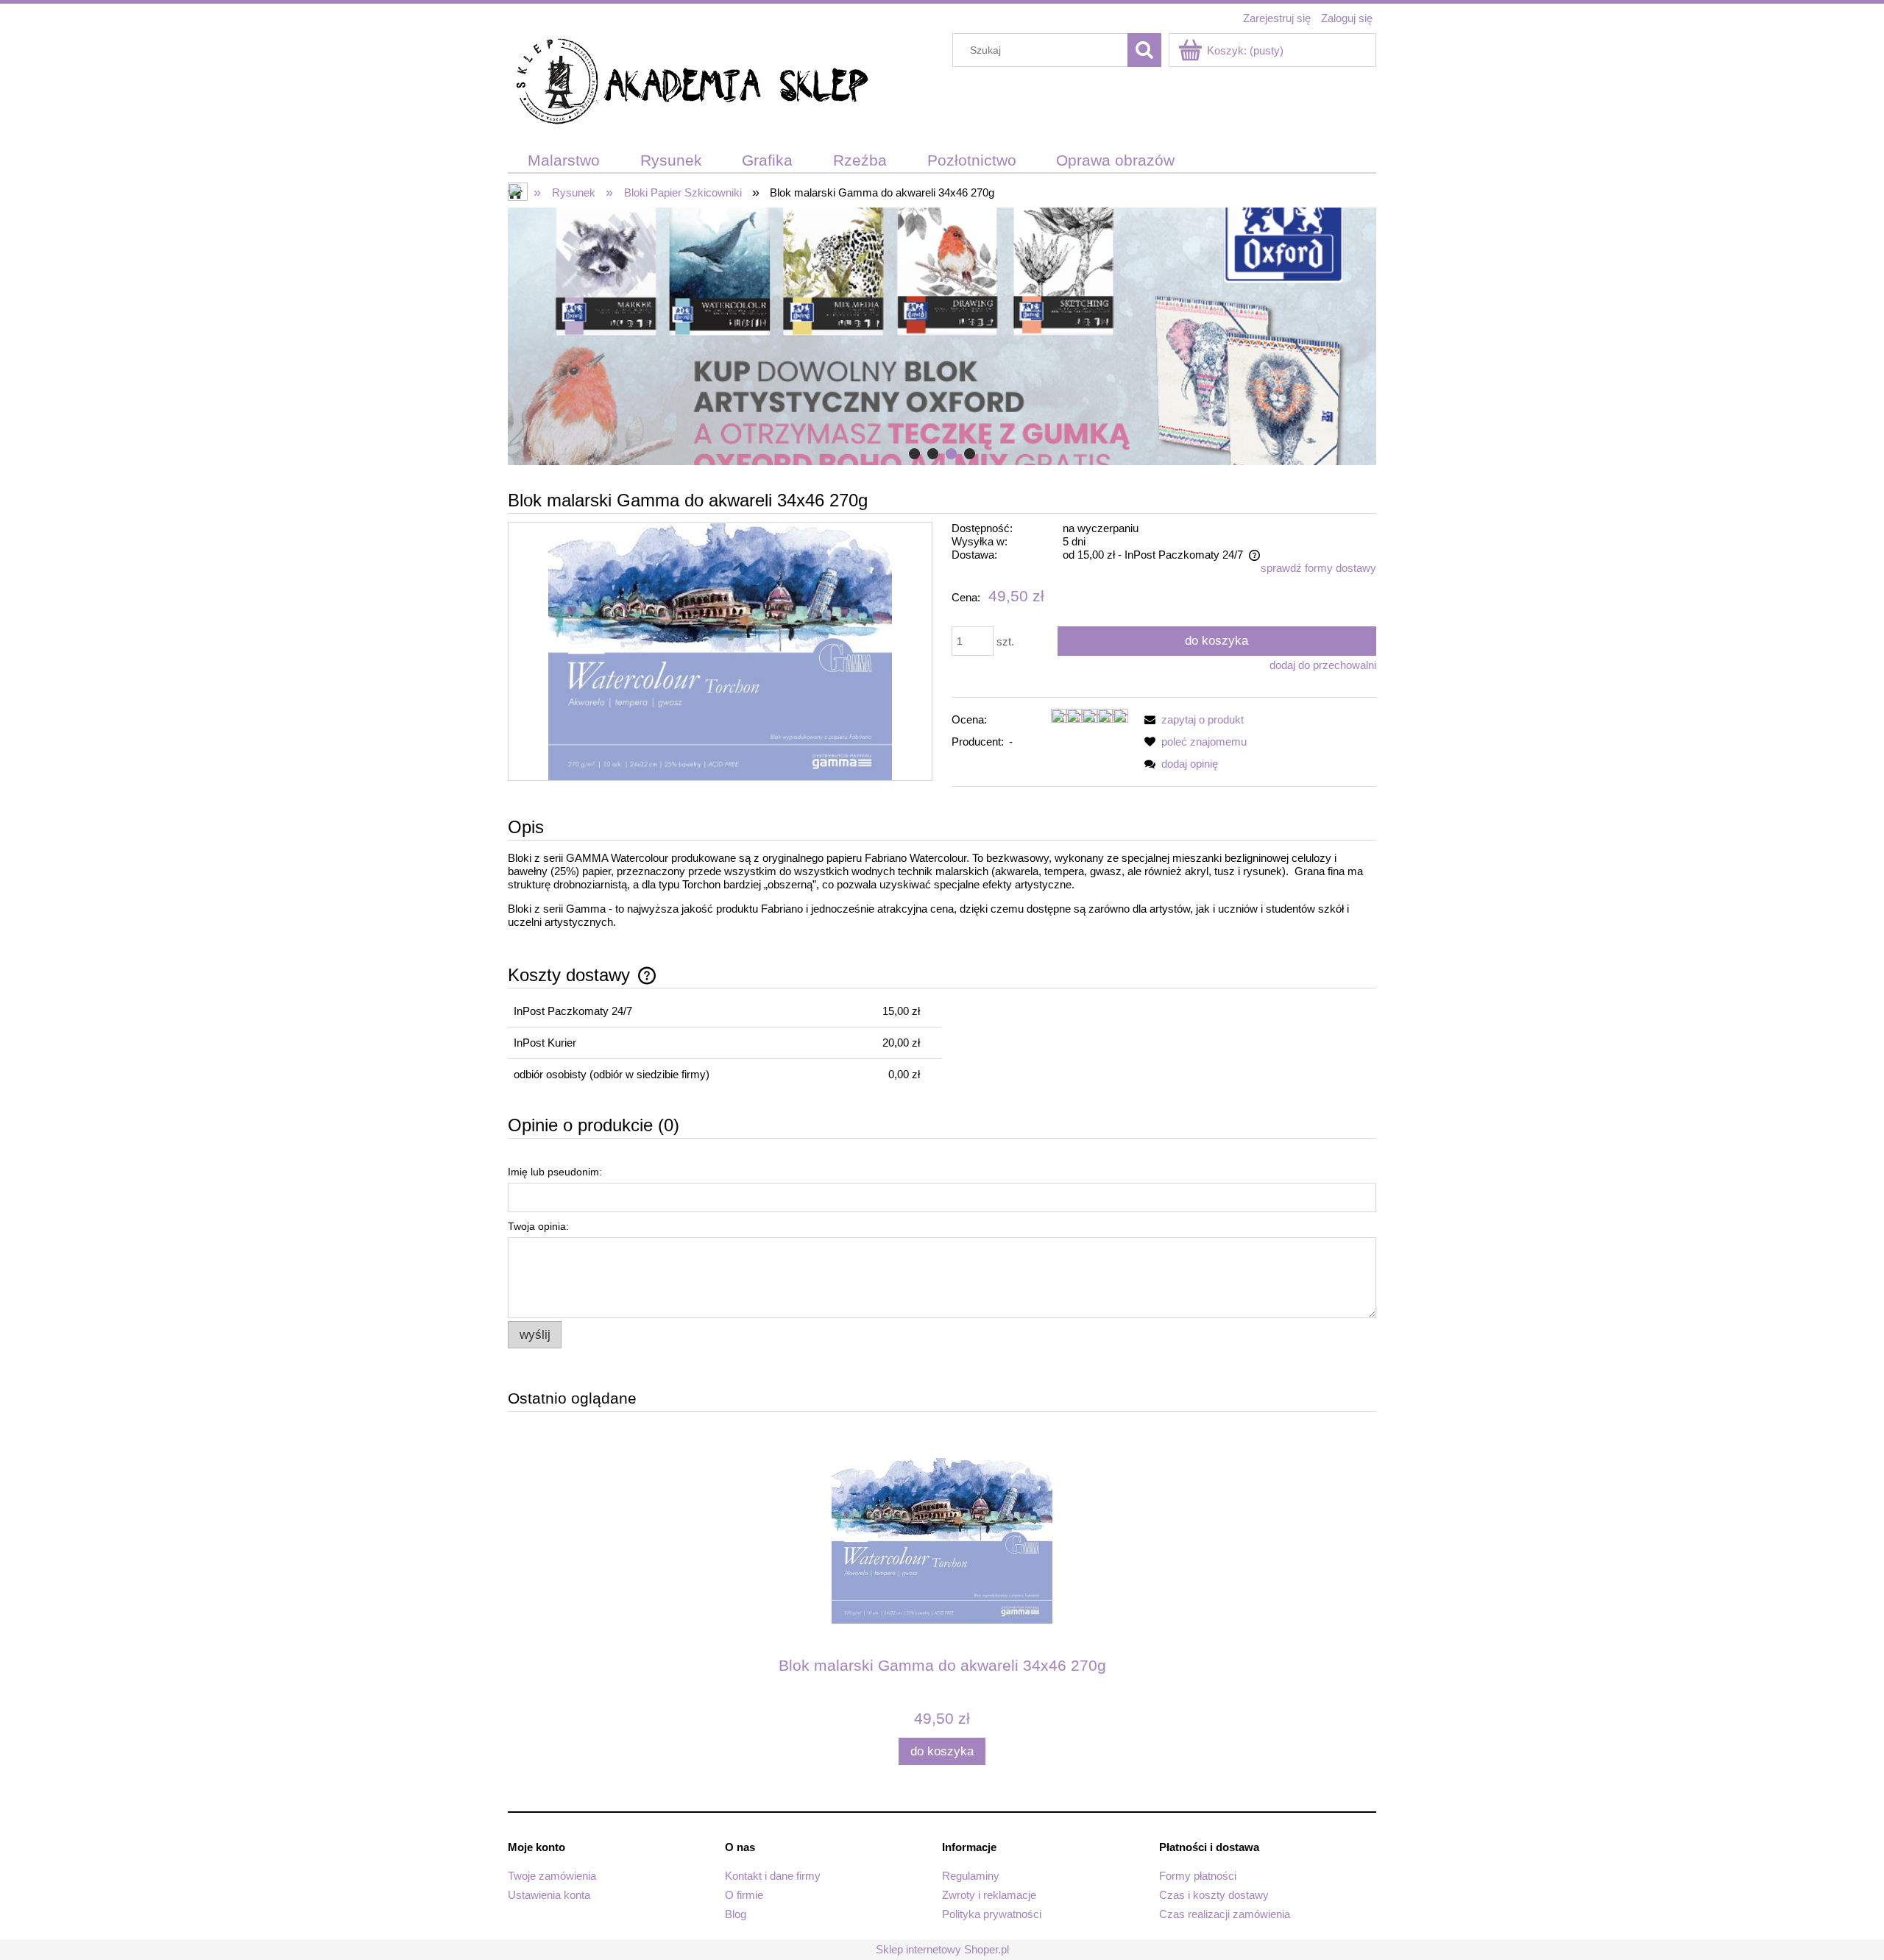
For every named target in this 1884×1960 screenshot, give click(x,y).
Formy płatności (1198, 1876)
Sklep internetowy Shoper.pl (942, 1949)
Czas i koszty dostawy (1214, 1895)
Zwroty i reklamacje (989, 1895)
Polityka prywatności (992, 1914)
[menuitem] (564, 161)
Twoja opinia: (538, 1226)
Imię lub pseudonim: (555, 1172)
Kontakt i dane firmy (773, 1876)
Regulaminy (971, 1876)
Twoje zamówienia (552, 1876)
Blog (736, 1914)
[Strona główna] (692, 84)
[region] (942, 336)
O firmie (744, 1895)
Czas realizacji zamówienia (1225, 1914)
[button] (1191, 719)
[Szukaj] (1144, 50)
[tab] (914, 454)
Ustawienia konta (549, 1895)
